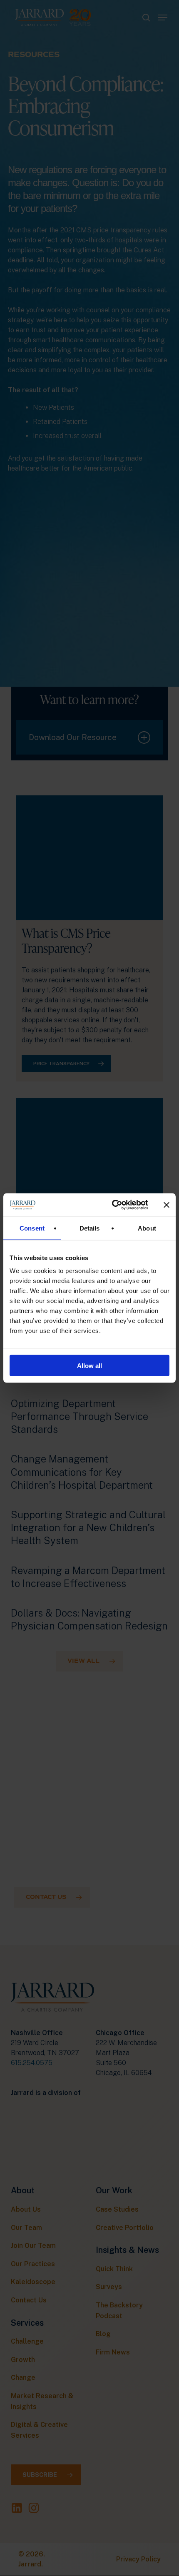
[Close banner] (167, 1205)
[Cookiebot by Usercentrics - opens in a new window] (113, 1205)
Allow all (89, 1366)
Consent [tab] (32, 1228)
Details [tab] (90, 1228)
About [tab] (147, 1228)
